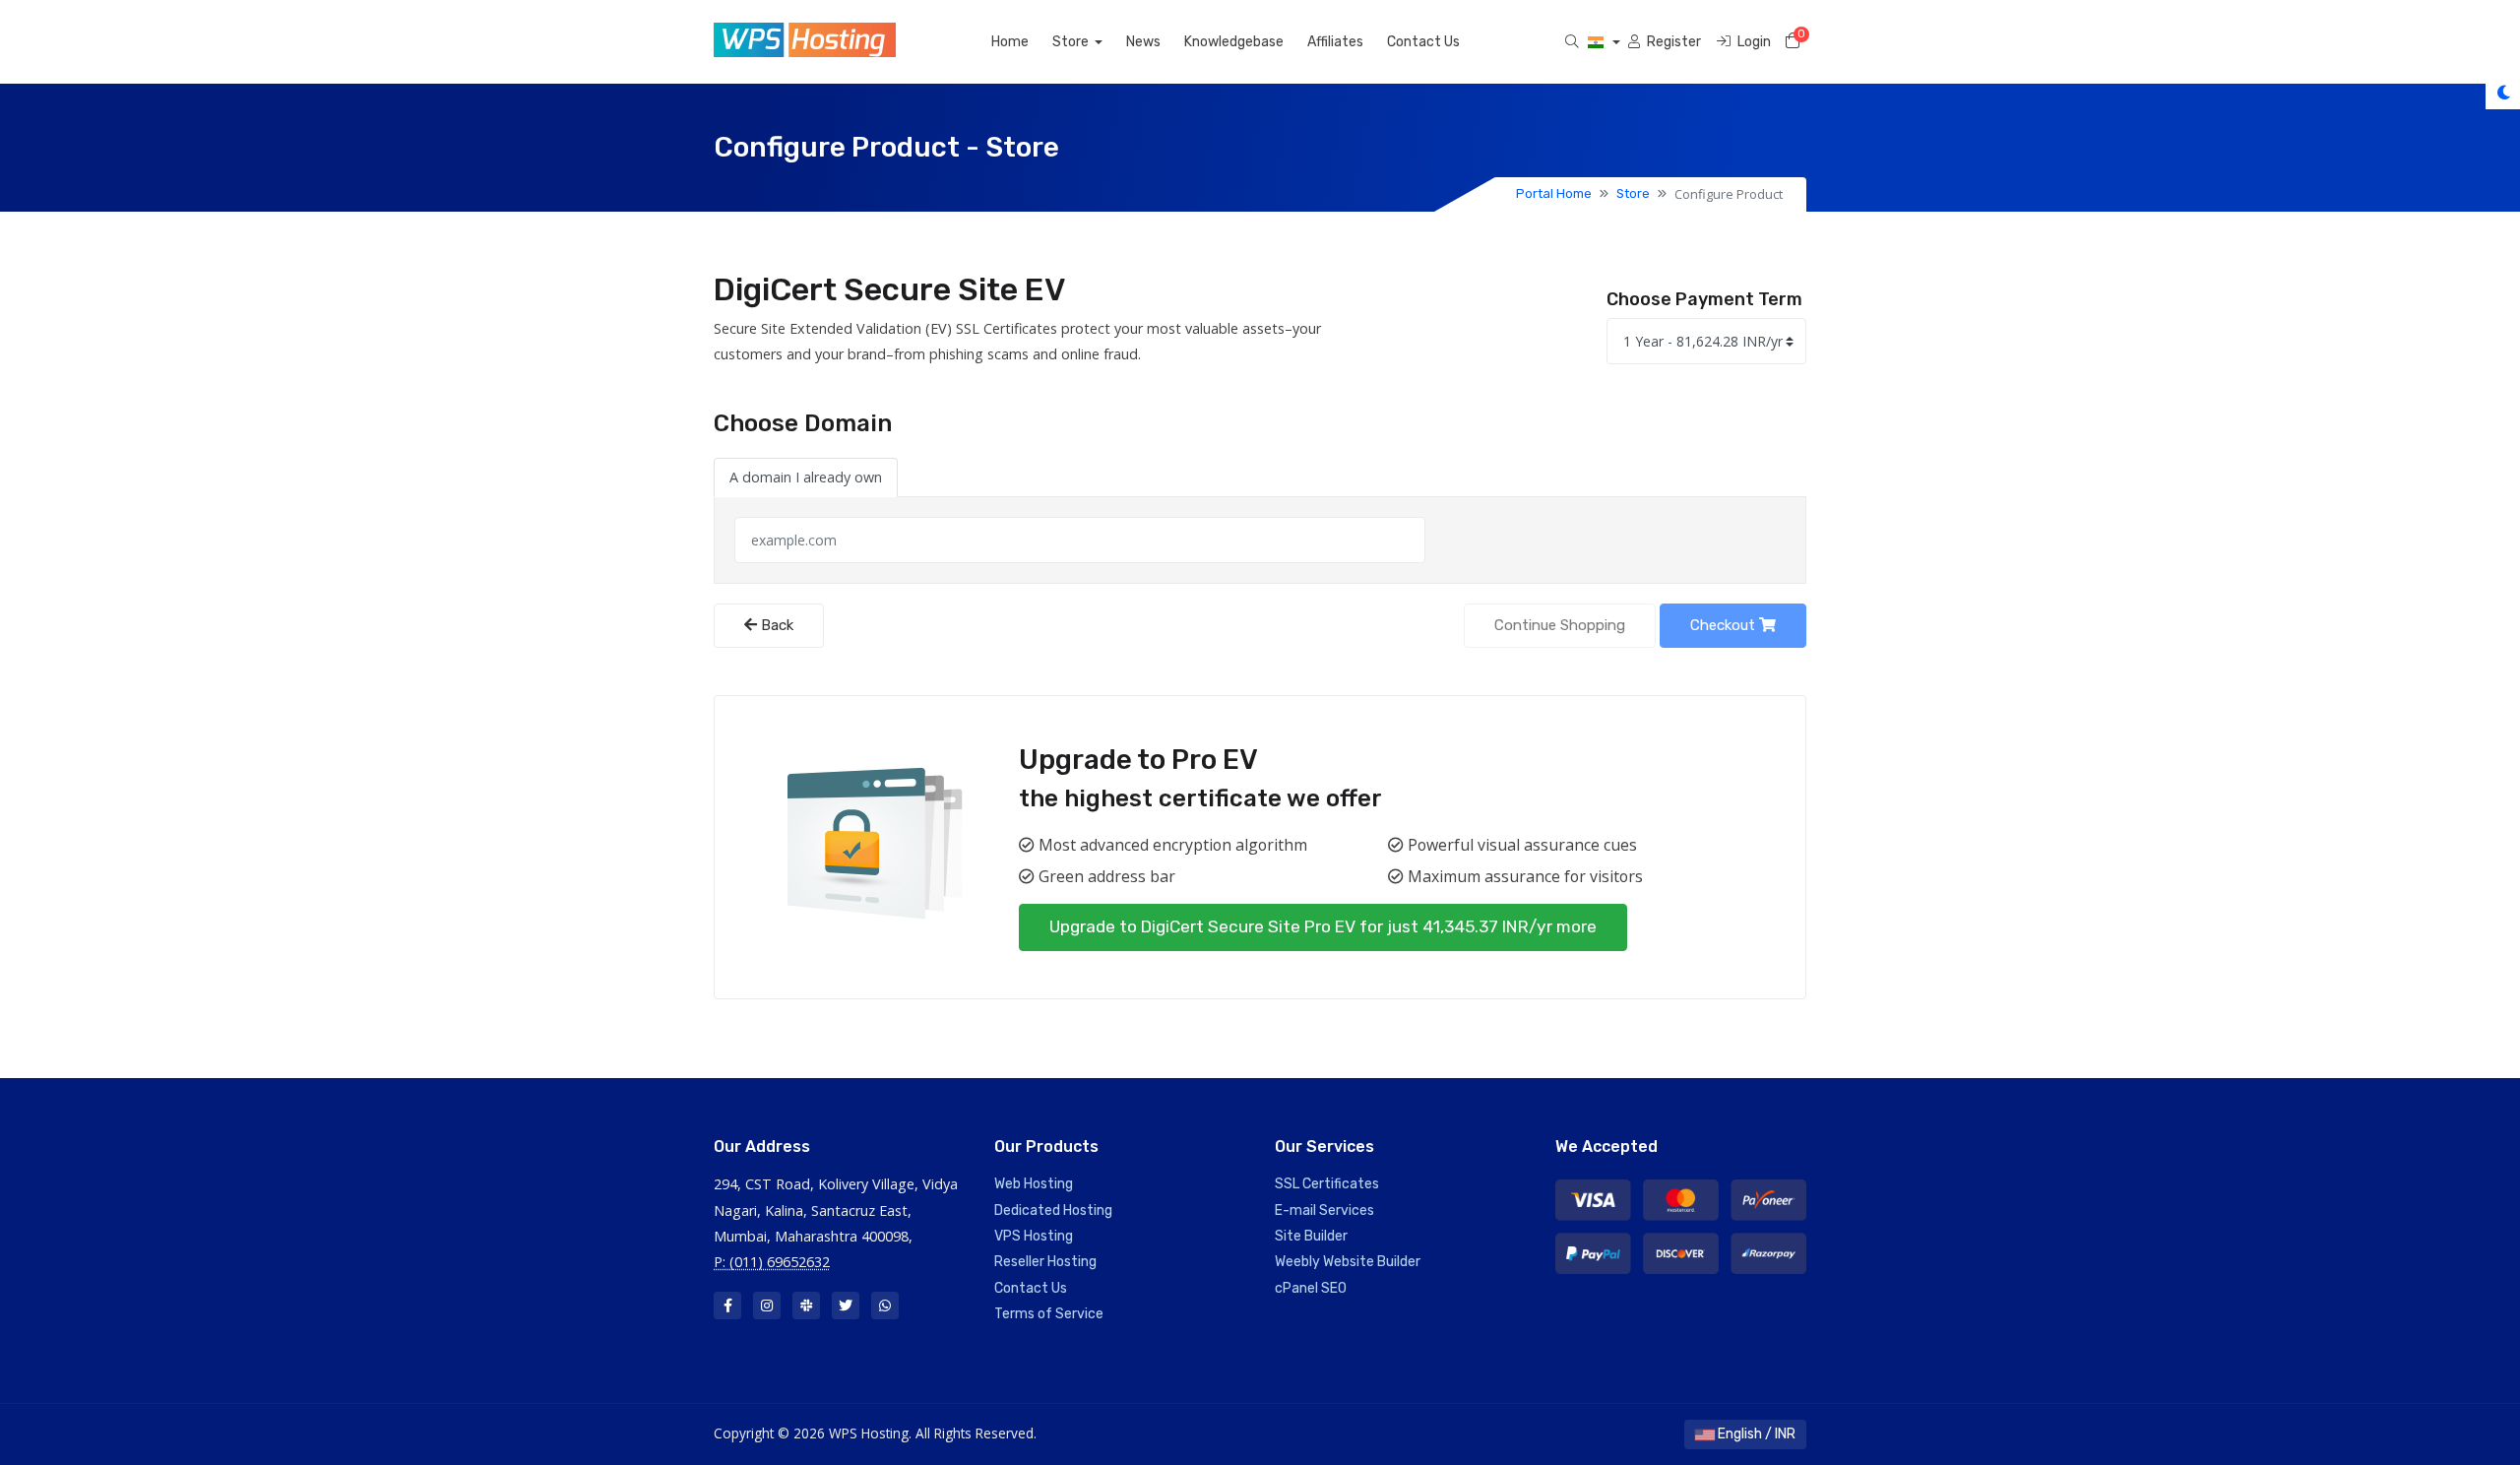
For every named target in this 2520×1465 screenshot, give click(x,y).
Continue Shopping (1560, 625)
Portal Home (1554, 193)
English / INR (1755, 1434)
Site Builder (1311, 1236)
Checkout (1725, 625)
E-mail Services (1324, 1210)
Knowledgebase (1234, 42)
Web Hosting (1034, 1184)
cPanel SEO (1311, 1288)
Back (775, 625)
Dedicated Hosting (1053, 1210)
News (1143, 42)
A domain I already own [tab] (806, 477)
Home (1010, 42)
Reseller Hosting (1045, 1262)
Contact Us (1423, 42)
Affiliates (1335, 42)
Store (1072, 42)
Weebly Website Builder (1348, 1262)
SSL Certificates (1327, 1184)
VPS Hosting (1034, 1236)
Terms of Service (1049, 1314)
